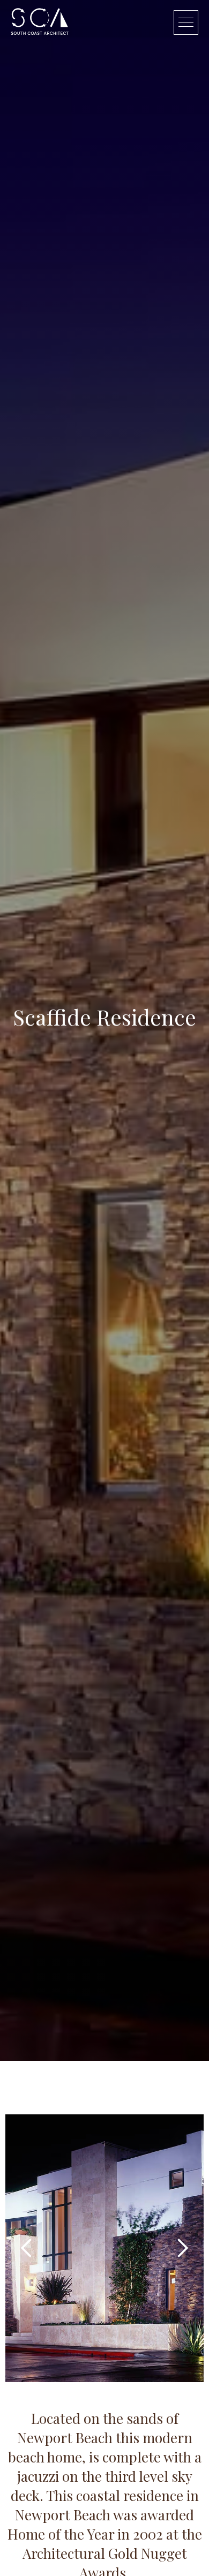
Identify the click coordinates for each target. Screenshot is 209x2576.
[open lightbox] (104, 2248)
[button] (27, 2248)
